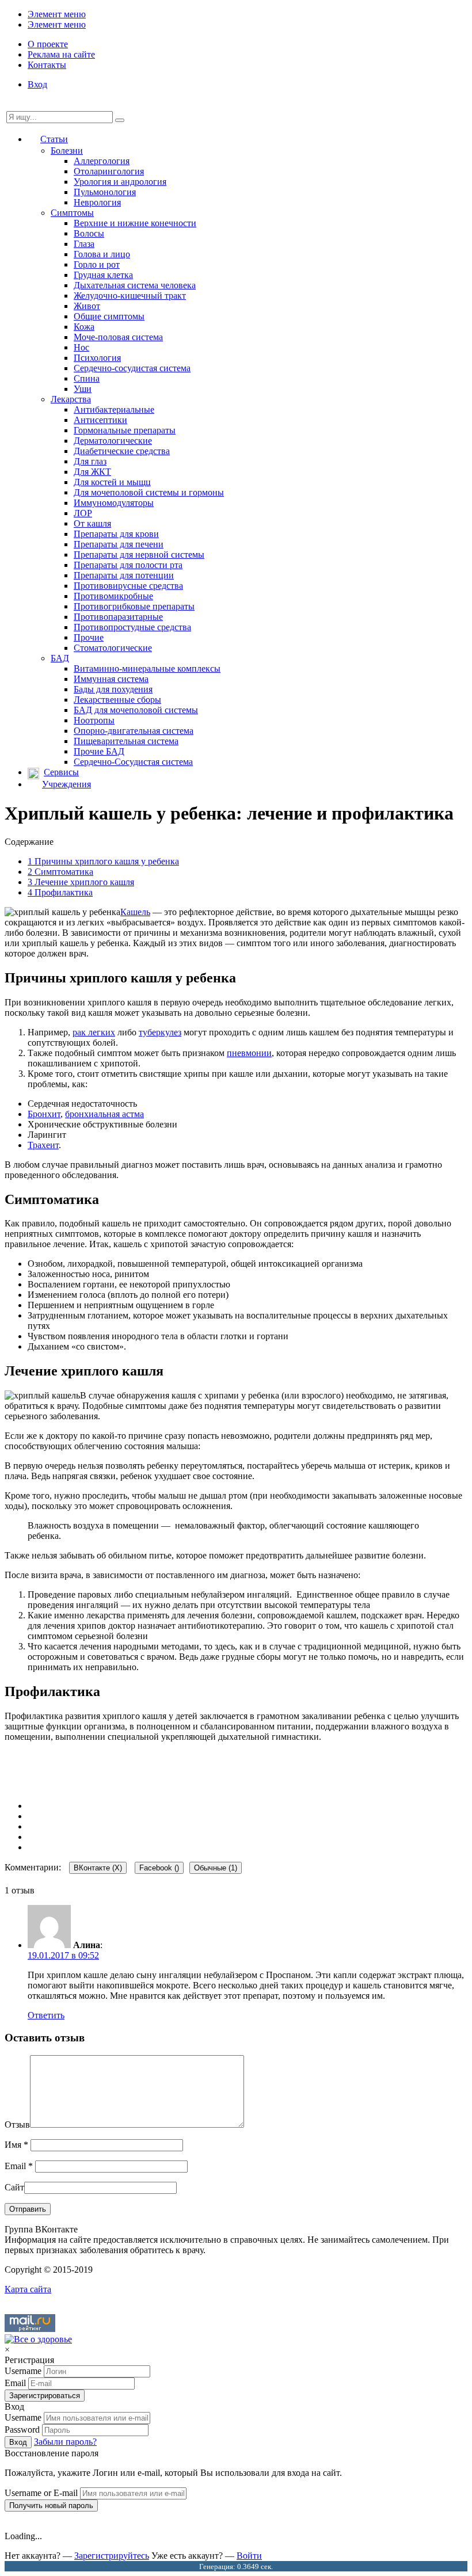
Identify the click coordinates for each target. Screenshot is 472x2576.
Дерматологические (113, 441)
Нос (81, 347)
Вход (37, 84)
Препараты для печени (119, 544)
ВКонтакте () (98, 1868)
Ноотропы (94, 720)
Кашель (135, 912)
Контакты (47, 65)
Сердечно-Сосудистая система (133, 762)
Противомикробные (113, 596)
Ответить (46, 2015)
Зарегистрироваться (45, 2396)
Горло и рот (97, 264)
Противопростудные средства (132, 627)
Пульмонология (105, 192)
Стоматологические (113, 648)
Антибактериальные (114, 409)
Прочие (89, 637)
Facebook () (159, 1868)
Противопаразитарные (118, 617)
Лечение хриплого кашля (81, 882)
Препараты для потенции (124, 575)
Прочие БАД (99, 751)
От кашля (92, 523)
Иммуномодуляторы (114, 503)
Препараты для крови (116, 534)
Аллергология (102, 161)
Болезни (67, 150)
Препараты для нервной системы (139, 555)
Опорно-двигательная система (134, 731)
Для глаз (90, 461)
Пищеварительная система (126, 741)
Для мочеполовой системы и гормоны (149, 492)
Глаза (84, 244)
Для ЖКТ (92, 472)
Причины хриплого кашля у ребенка (103, 861)
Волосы (89, 233)
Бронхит (44, 1114)
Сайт (14, 2187)
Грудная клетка (103, 275)
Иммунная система (111, 679)
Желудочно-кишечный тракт (130, 296)
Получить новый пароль (51, 2505)
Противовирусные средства (128, 586)
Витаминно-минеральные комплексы (147, 668)
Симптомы (72, 213)
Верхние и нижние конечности (135, 223)
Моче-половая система (118, 337)
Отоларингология (109, 171)
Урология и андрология (120, 182)
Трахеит (43, 1145)
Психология (97, 358)
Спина (87, 378)
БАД (60, 658)
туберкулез (160, 1032)
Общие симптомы (109, 316)
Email (19, 2166)
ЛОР (83, 513)
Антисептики (100, 420)
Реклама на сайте (61, 54)
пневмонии (249, 1053)
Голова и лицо (102, 254)
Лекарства (71, 399)
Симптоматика (60, 872)
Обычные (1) (216, 1868)
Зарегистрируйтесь (112, 2556)
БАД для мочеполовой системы (136, 710)
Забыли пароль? (65, 2442)
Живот (87, 306)
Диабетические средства (122, 451)
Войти (249, 2556)
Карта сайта (28, 2289)
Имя (16, 2145)
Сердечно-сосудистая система (132, 368)
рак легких (94, 1032)
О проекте (48, 44)
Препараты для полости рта (128, 565)
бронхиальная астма (104, 1114)
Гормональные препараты (125, 430)
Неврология (97, 202)
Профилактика (60, 892)
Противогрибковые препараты (134, 606)
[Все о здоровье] (38, 2339)
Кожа (84, 327)
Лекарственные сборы (117, 700)
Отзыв (17, 2125)
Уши (83, 389)
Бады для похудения (113, 689)
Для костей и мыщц (112, 482)
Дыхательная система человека (135, 285)
